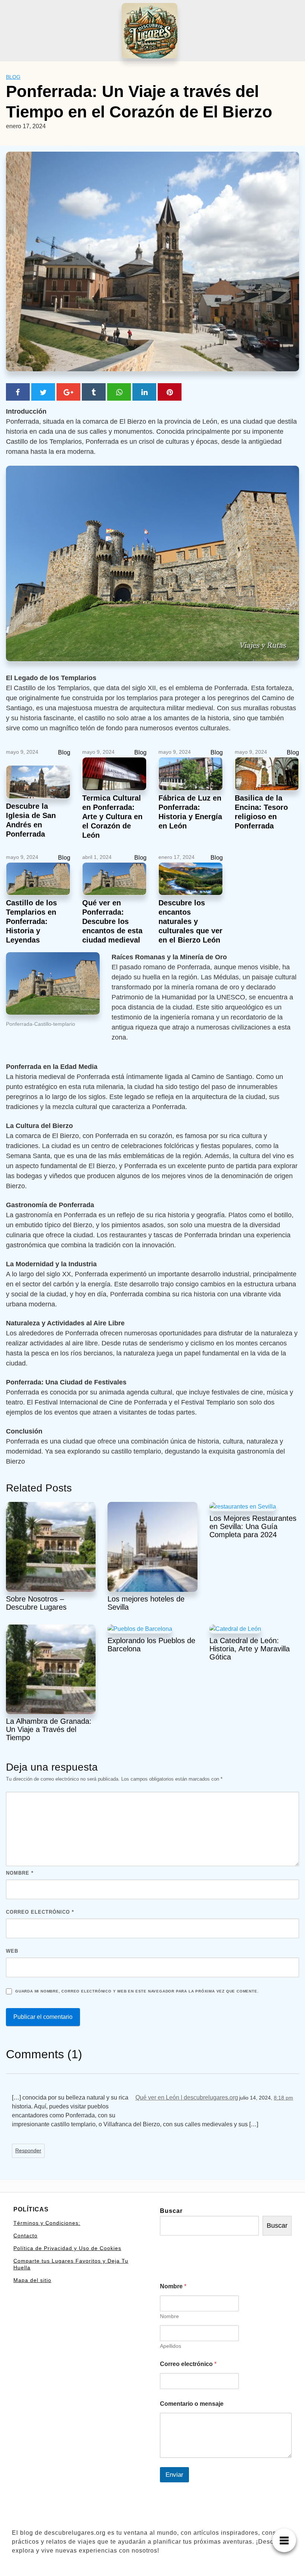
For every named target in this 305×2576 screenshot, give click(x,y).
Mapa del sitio (32, 2280)
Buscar (171, 2211)
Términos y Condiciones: (47, 2223)
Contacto (25, 2236)
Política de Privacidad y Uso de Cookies (67, 2248)
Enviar (174, 2475)
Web (12, 1951)
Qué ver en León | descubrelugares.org (187, 2097)
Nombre (20, 1873)
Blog (13, 77)
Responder (28, 2151)
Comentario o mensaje (192, 2404)
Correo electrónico (40, 1912)
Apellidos (171, 2346)
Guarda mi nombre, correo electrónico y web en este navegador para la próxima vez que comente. (137, 1991)
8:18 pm (283, 2098)
